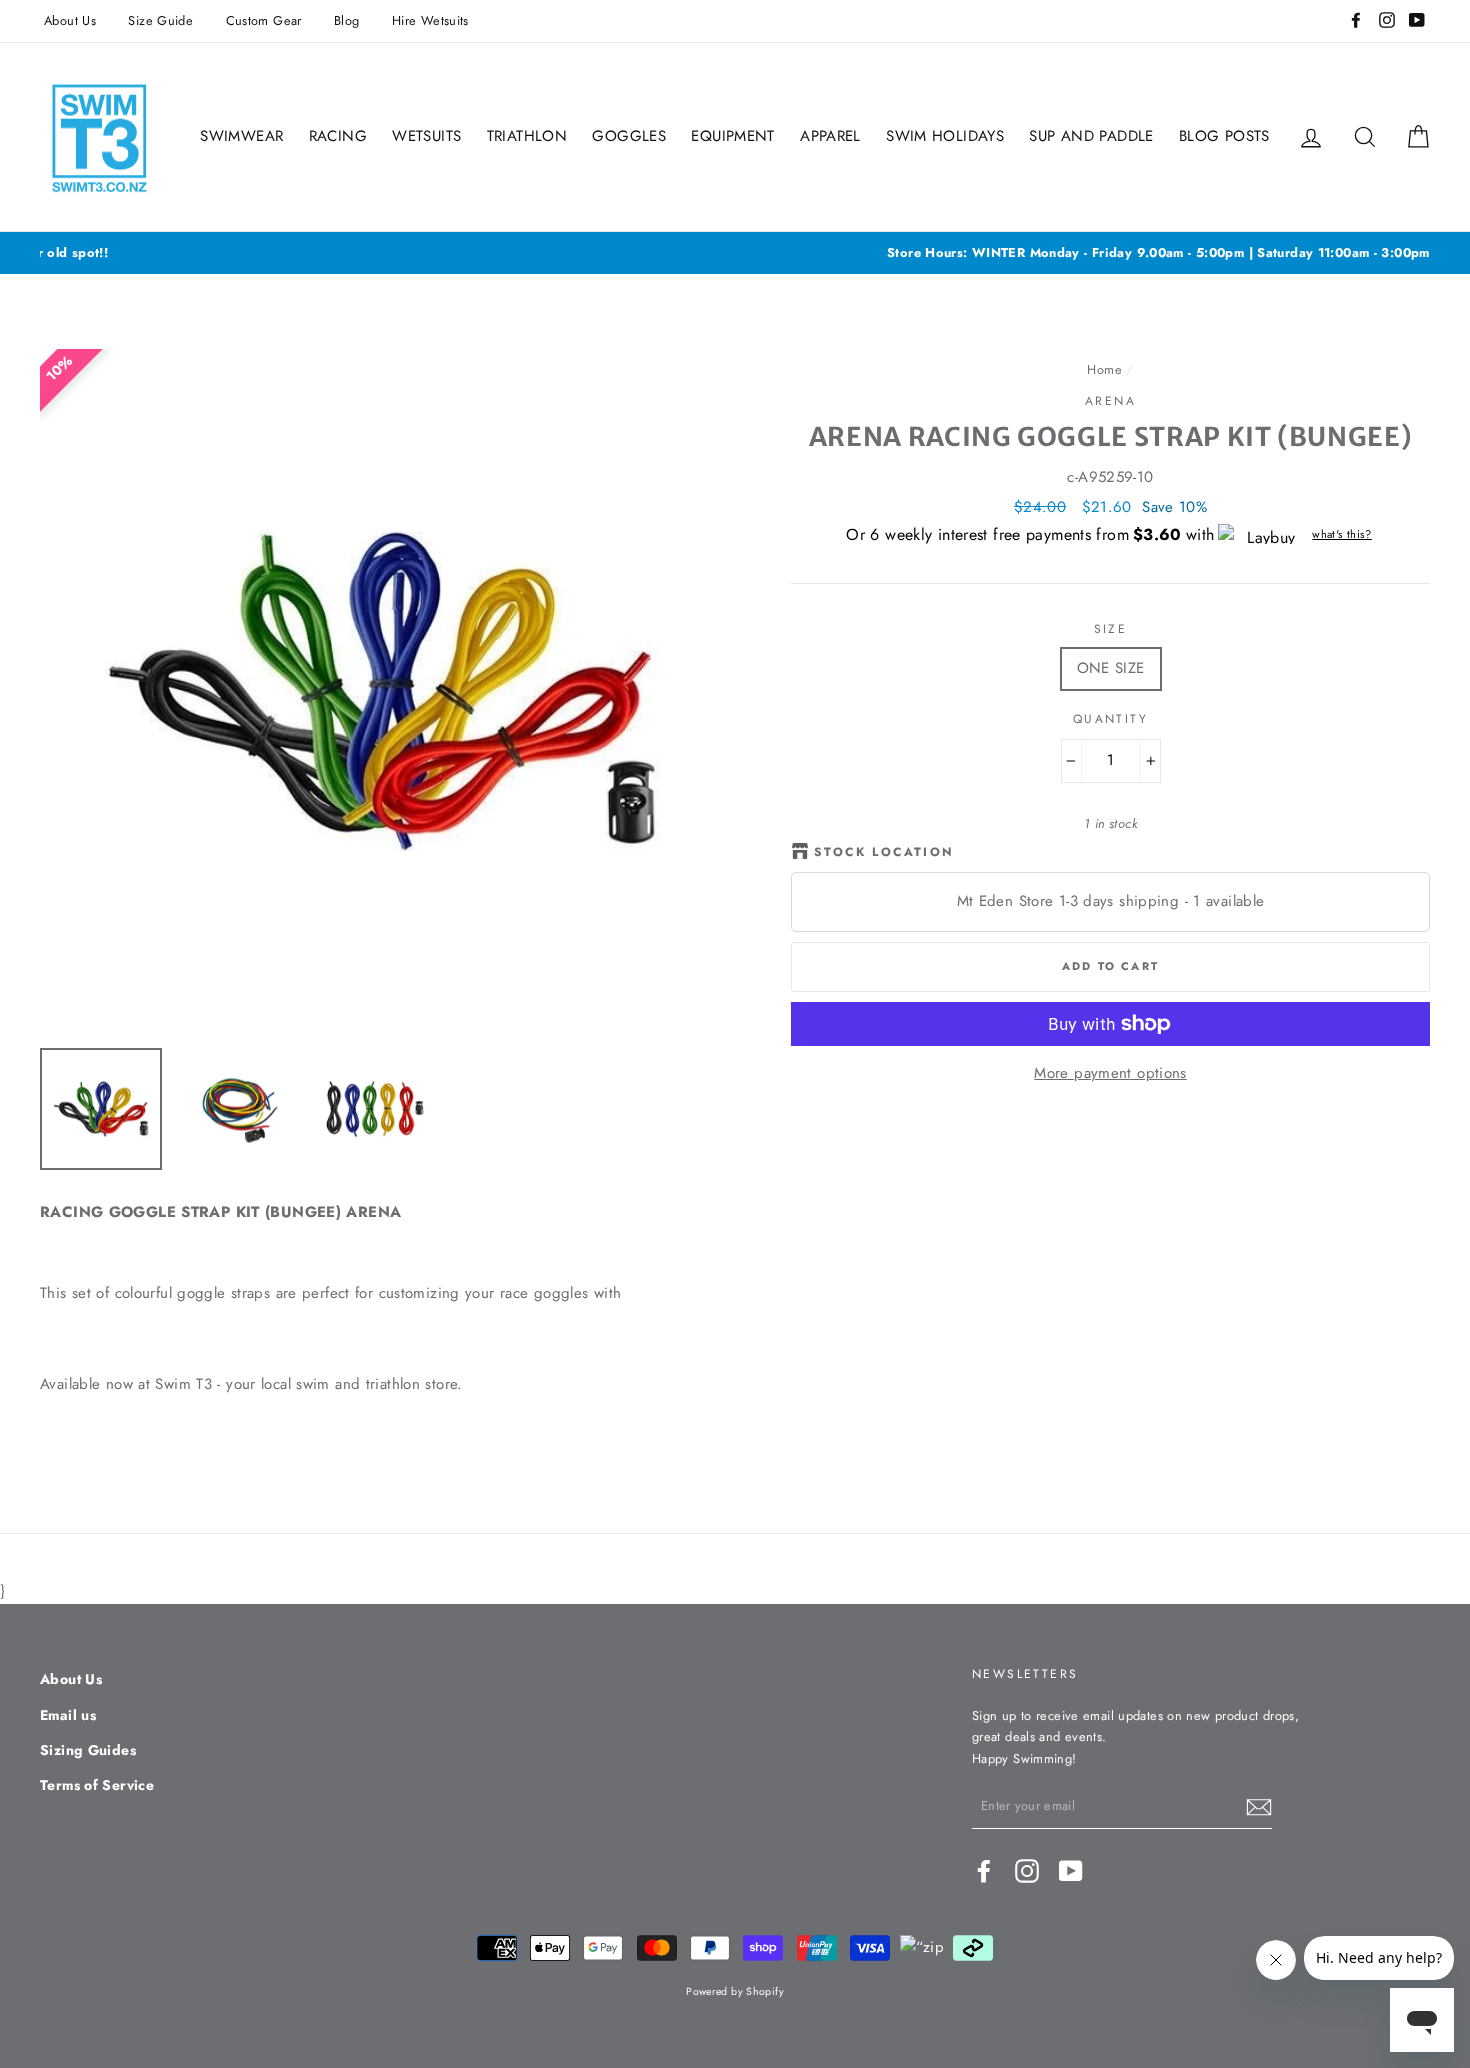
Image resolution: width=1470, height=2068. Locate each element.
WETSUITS (426, 136)
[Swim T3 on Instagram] (1027, 1871)
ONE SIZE (1111, 668)
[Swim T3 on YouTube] (1071, 1871)
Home (1104, 369)
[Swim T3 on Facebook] (984, 1871)
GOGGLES (629, 136)
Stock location (884, 852)
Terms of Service (97, 1785)
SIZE (1111, 629)
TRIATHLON (527, 136)
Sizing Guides (88, 1750)
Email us (68, 1715)
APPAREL (830, 136)
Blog (347, 20)
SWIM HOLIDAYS (945, 136)
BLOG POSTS (1224, 136)
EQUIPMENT (732, 136)
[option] (735, 253)
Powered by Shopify (735, 1991)
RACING (338, 136)
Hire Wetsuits (430, 20)
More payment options (1110, 1073)
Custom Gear (264, 20)
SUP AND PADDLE (1091, 136)
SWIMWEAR (241, 136)
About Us (70, 20)
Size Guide (160, 20)
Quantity (1110, 719)
